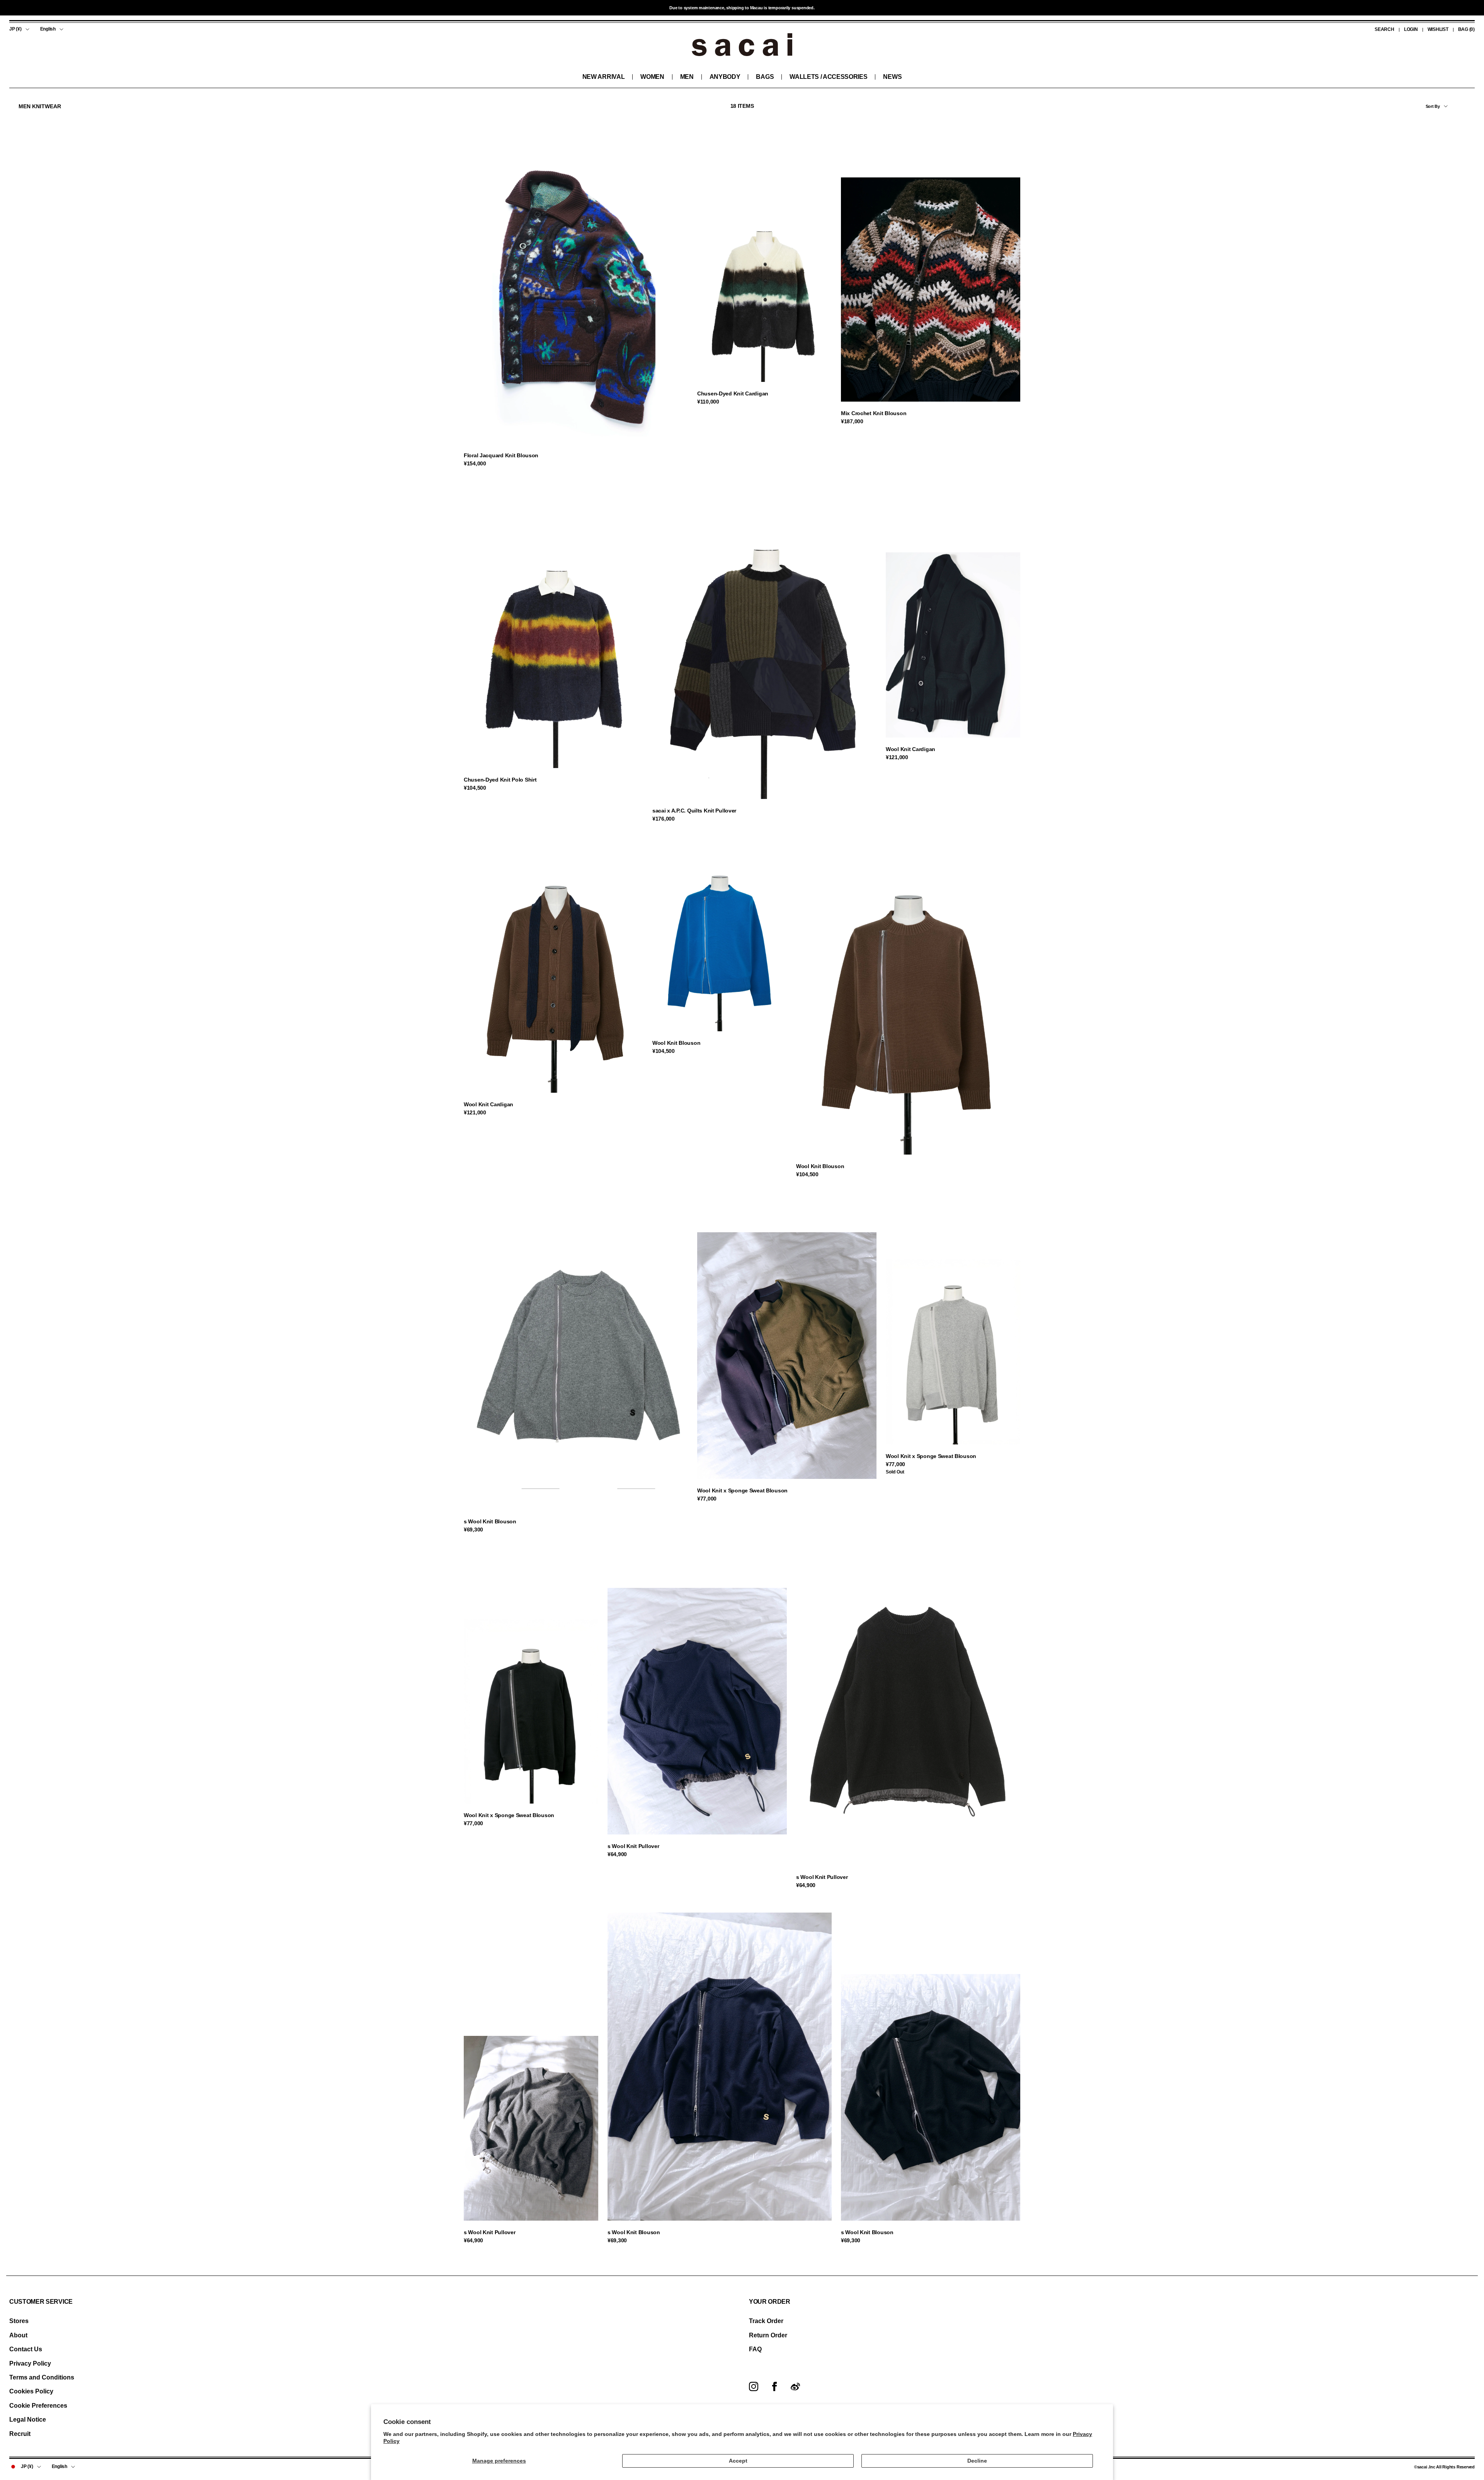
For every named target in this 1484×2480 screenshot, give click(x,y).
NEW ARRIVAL (603, 77)
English (48, 29)
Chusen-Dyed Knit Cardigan (733, 393)
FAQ (755, 2349)
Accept (738, 2461)
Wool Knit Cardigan (910, 749)
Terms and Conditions (42, 2377)
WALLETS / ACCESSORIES (828, 77)
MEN (687, 77)
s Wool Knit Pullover (633, 1846)
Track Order (766, 2321)
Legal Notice (28, 2420)
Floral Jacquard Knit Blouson (501, 455)
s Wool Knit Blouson (490, 1521)
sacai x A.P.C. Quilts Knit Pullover (694, 811)
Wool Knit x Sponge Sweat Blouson (742, 1490)
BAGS (765, 77)
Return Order (768, 2335)
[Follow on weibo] (795, 2386)
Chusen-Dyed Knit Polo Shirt (500, 780)
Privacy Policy (30, 2363)
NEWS (892, 77)
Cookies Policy (31, 2391)
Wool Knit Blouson (676, 1043)
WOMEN (652, 77)
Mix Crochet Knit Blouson (874, 413)
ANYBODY (725, 77)
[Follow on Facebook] (774, 2386)
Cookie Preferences (38, 2406)
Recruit (20, 2434)
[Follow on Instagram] (754, 2386)
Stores (19, 2321)
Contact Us (26, 2349)
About (18, 2335)
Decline (977, 2461)
